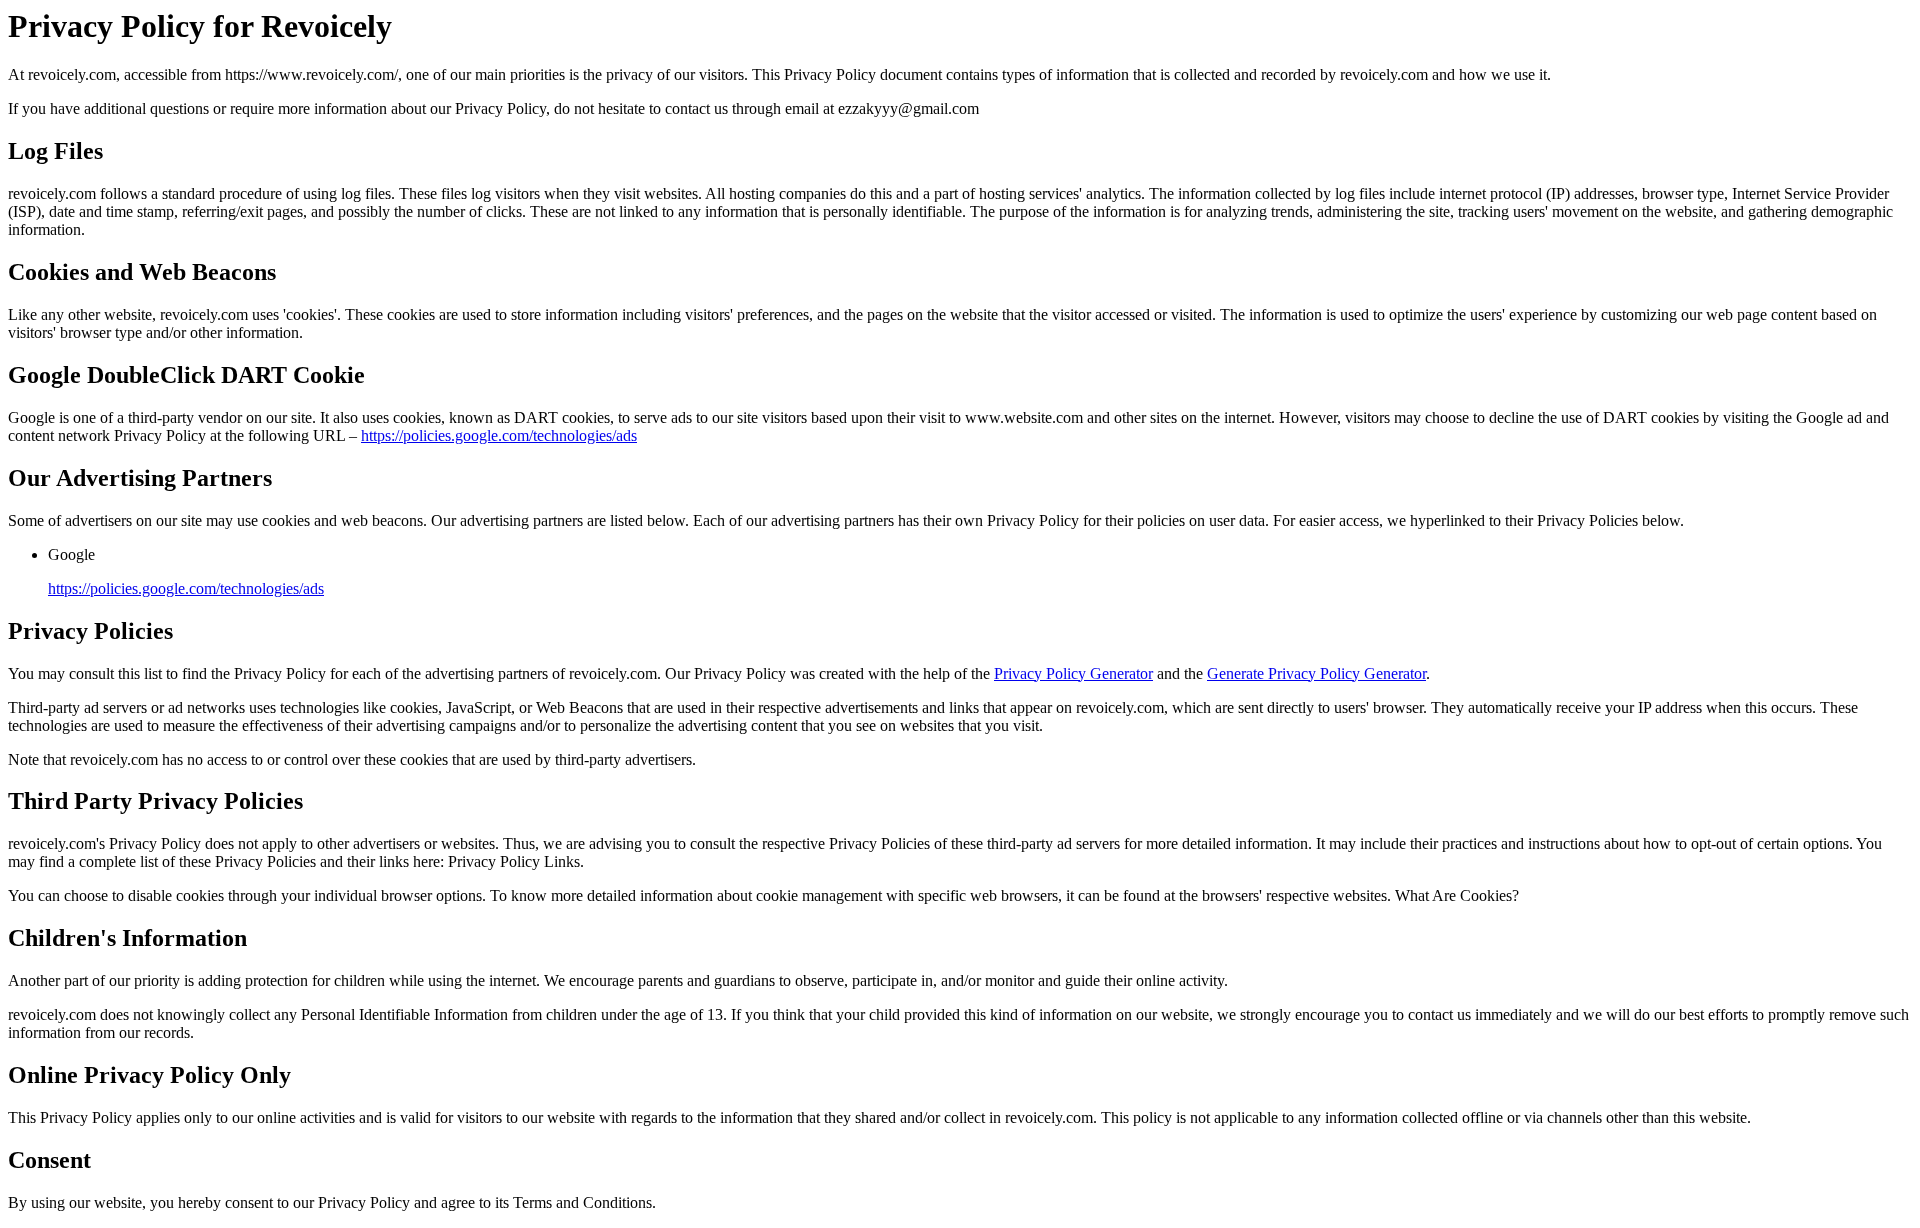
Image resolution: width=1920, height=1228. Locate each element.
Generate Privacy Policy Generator (1316, 673)
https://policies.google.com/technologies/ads (499, 435)
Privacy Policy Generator (1073, 673)
